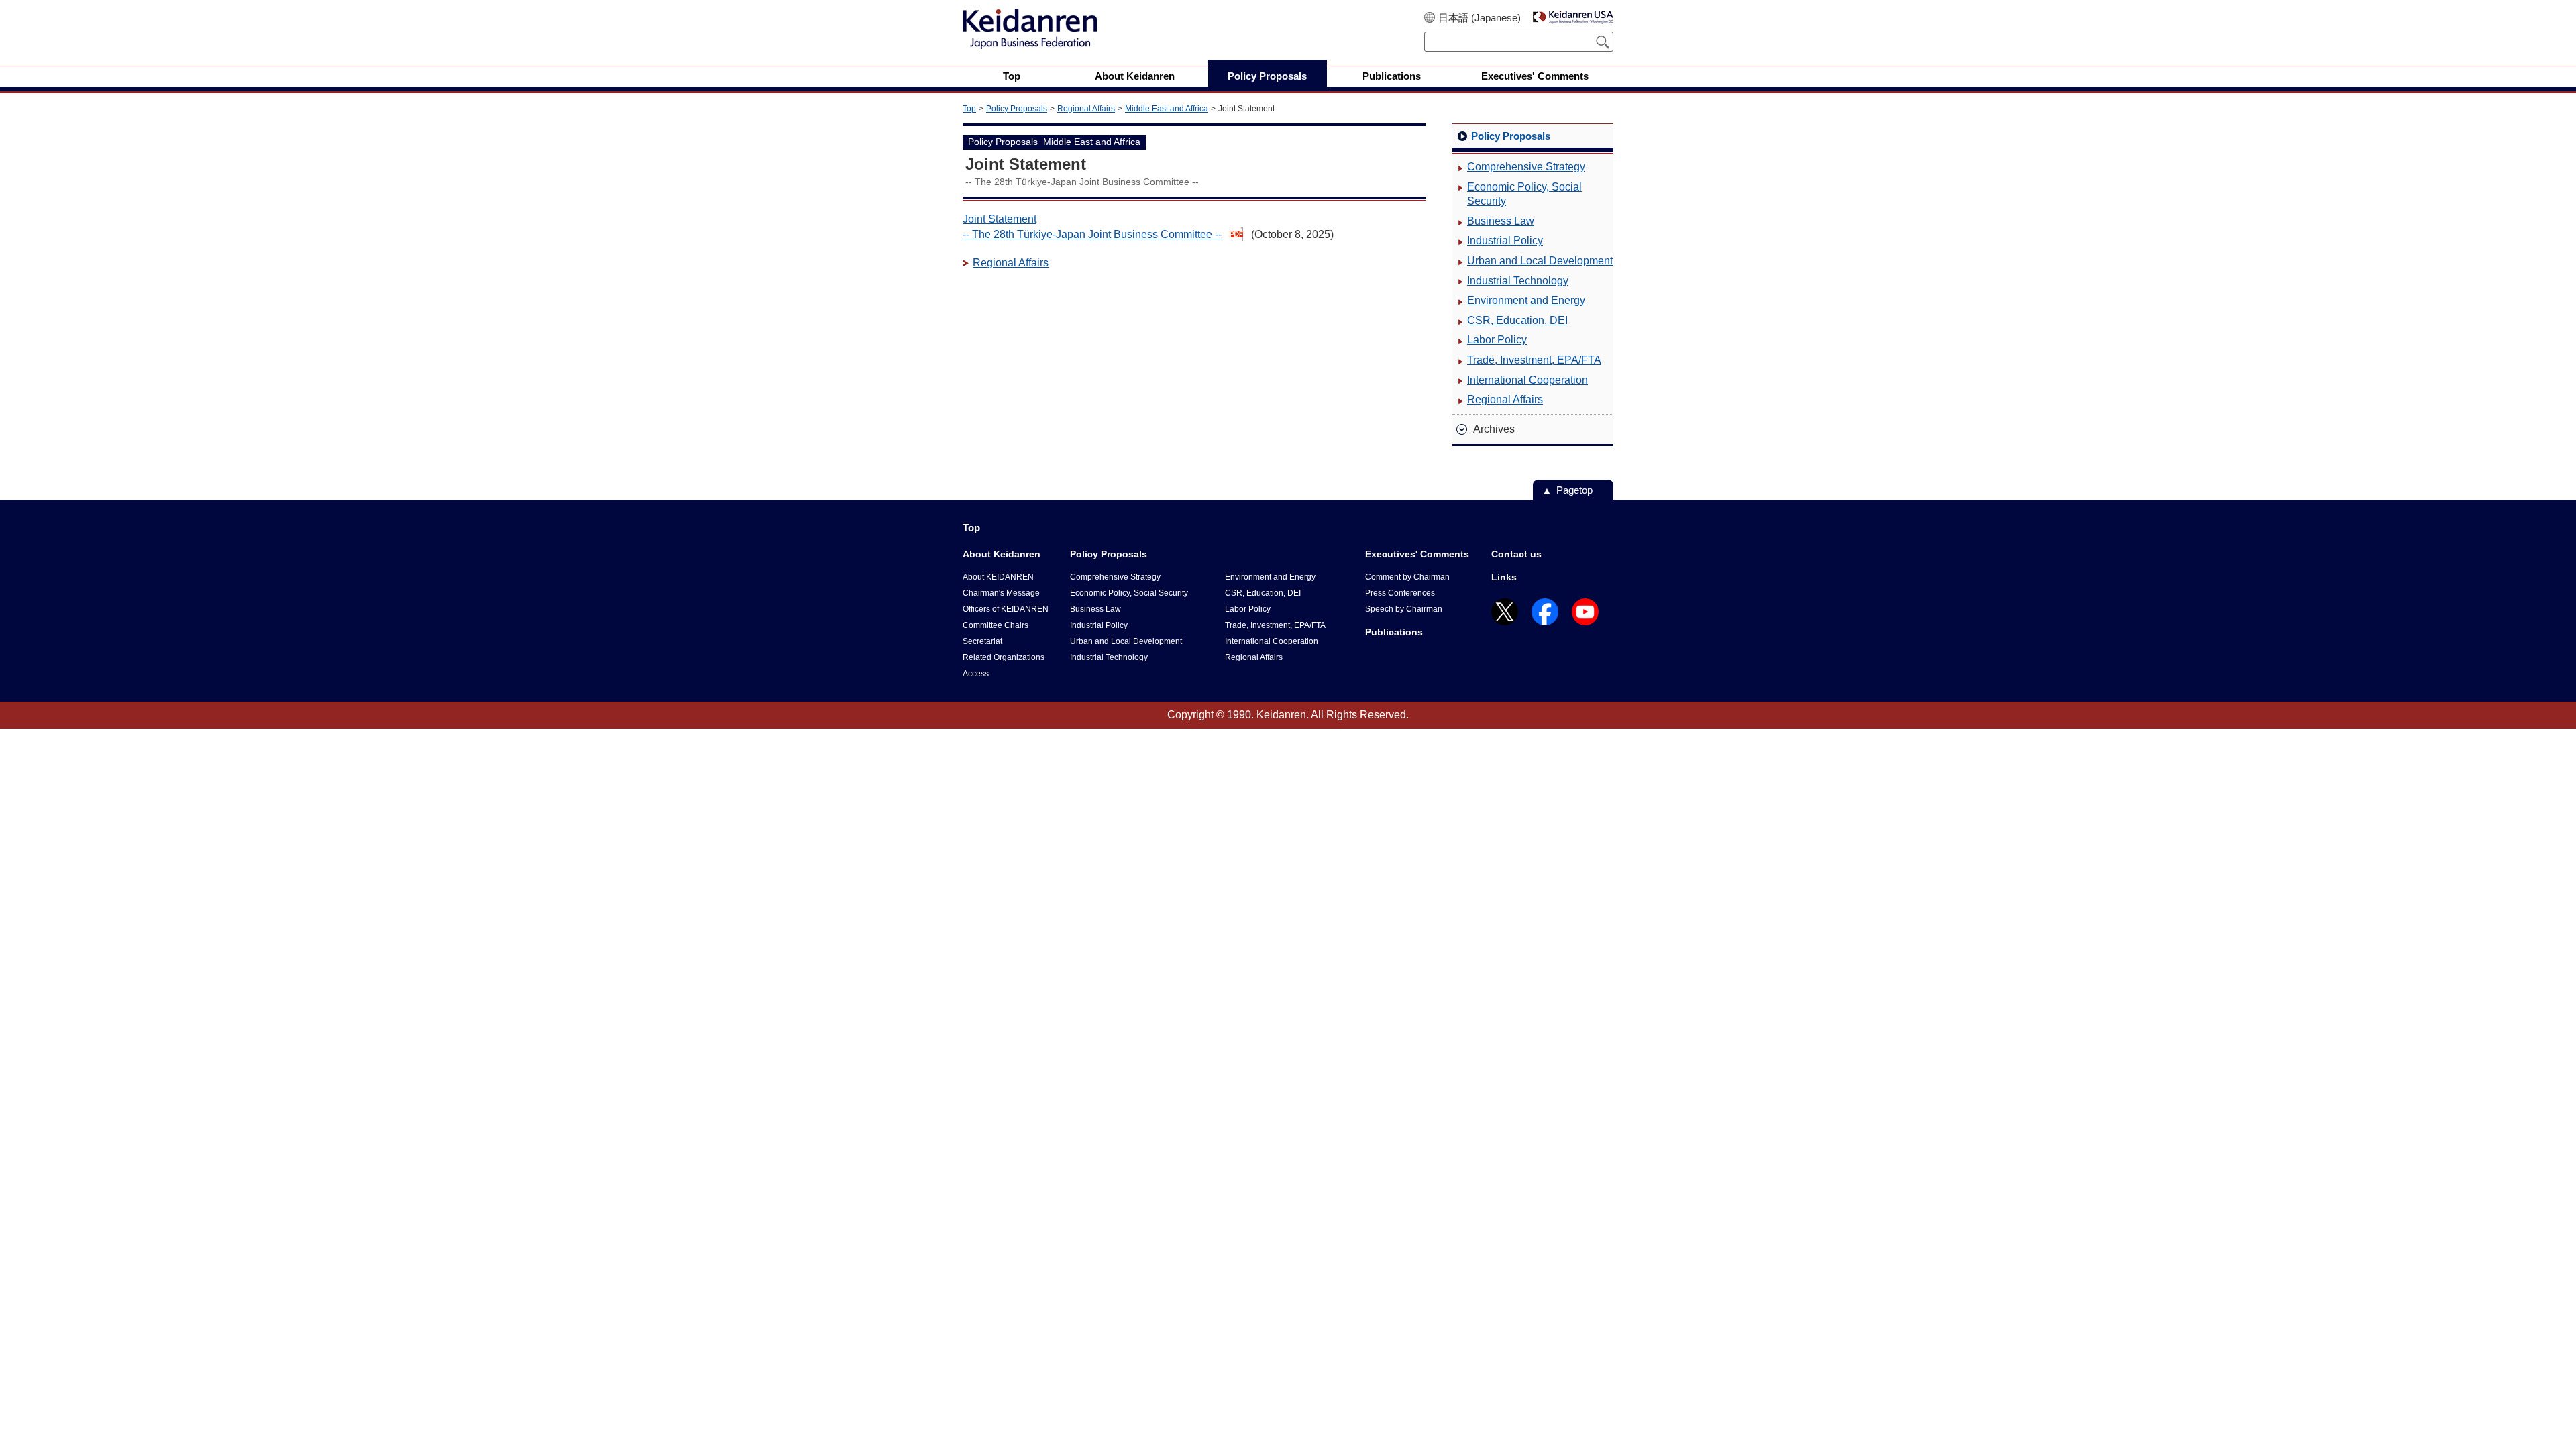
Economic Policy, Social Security (1524, 194)
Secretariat (982, 641)
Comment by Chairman (1407, 577)
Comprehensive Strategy (1526, 167)
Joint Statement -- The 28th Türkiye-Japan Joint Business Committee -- (1092, 226)
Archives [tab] (1494, 429)
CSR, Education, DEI (1517, 320)
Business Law (1501, 221)
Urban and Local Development (1540, 261)
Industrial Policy (1505, 240)
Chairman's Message (1001, 593)
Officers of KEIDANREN (1006, 609)
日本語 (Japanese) (1480, 18)
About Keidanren (1002, 554)
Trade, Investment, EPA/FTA (1534, 360)
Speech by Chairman (1404, 609)
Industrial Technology (1518, 281)
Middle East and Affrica (1167, 109)
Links (1504, 577)
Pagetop (1574, 490)
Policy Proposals (1017, 109)
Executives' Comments (1417, 554)
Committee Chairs (996, 625)
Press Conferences (1400, 593)
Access (976, 674)
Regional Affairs (1086, 109)
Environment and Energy (1526, 300)
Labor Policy (1497, 340)
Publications (1394, 632)
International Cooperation (1527, 380)
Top (969, 109)
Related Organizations (1004, 657)
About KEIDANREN (998, 577)
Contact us (1516, 554)
